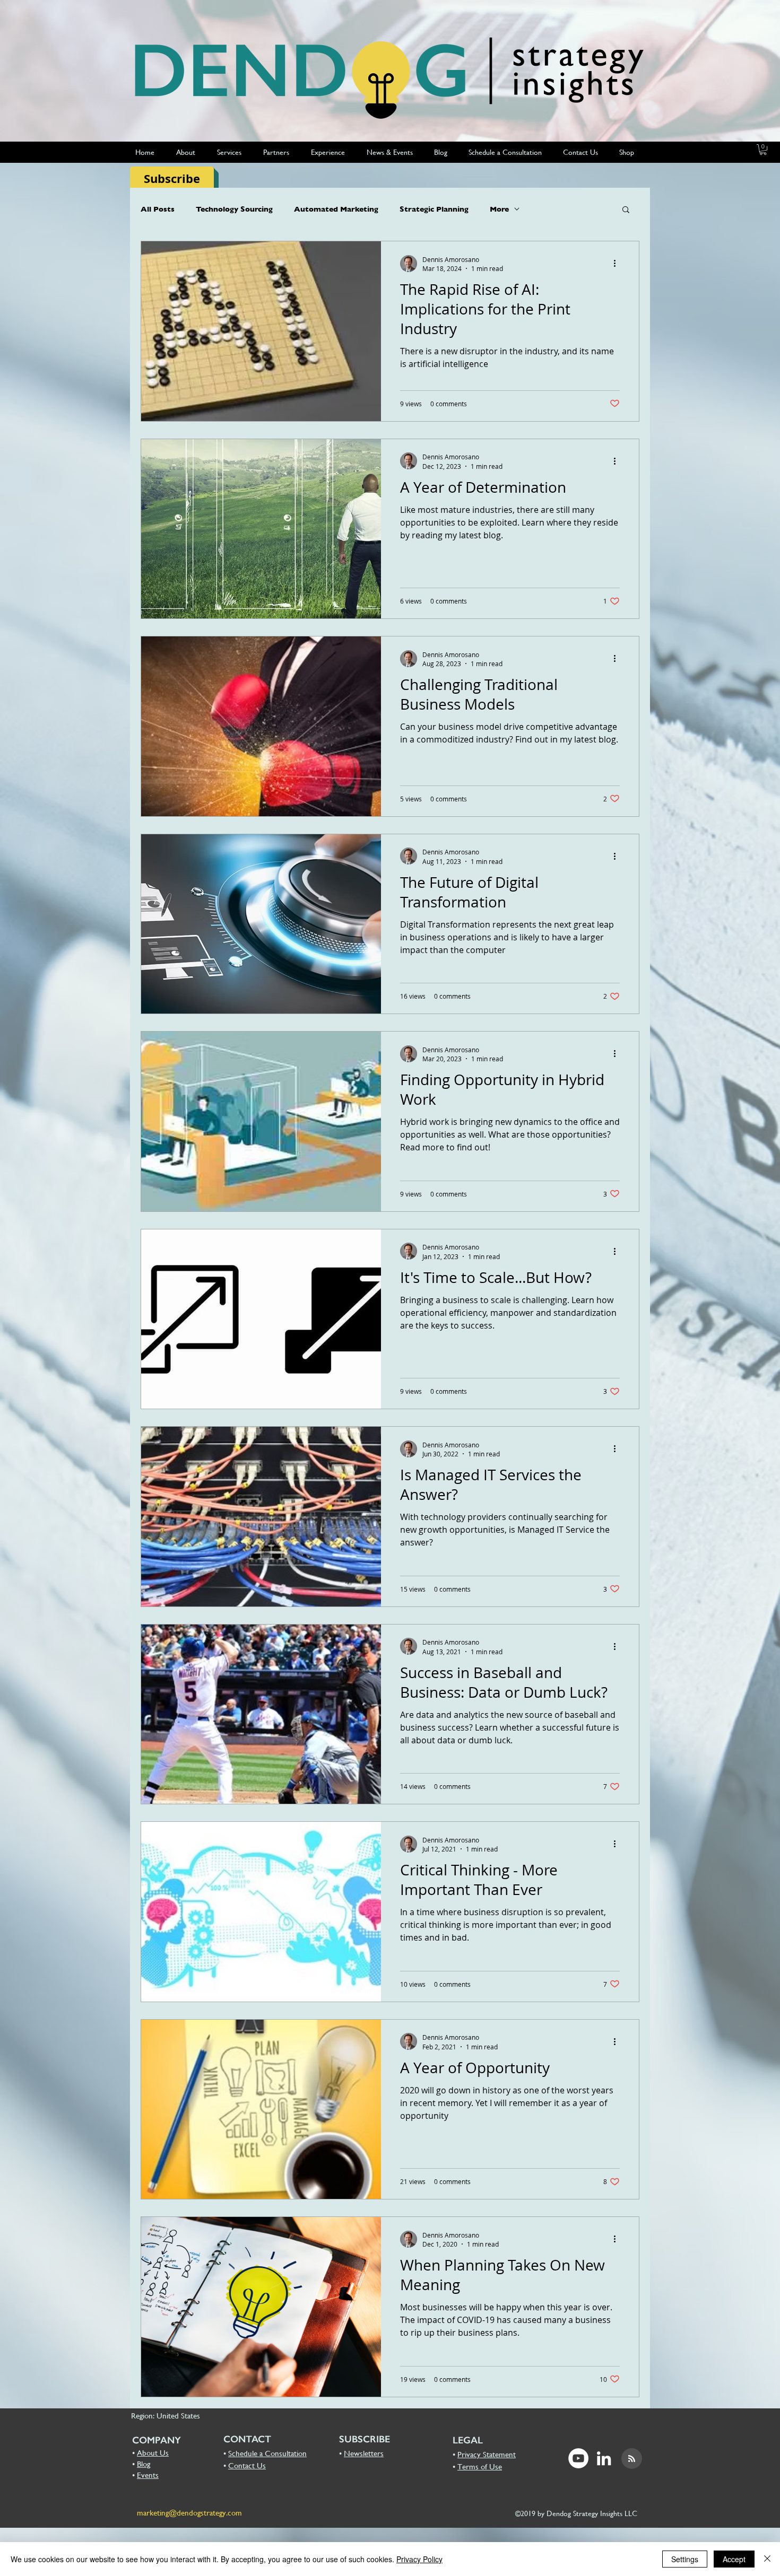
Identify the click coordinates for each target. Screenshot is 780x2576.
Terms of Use (480, 2466)
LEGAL (468, 2440)
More (499, 209)
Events (148, 2475)
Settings (685, 2559)
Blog (144, 2464)
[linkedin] (604, 2458)
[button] (763, 150)
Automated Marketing (336, 209)
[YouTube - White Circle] (578, 2458)
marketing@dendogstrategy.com (189, 2513)
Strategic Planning (434, 209)
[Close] (767, 2559)
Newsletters (364, 2453)
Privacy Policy (419, 2559)
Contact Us (247, 2465)
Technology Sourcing (234, 209)
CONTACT (247, 2439)
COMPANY (157, 2440)
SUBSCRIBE (365, 2439)
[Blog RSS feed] (632, 2459)
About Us (153, 2453)
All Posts (158, 209)
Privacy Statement (487, 2454)
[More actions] (618, 264)
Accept (734, 2559)
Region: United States (166, 2416)
